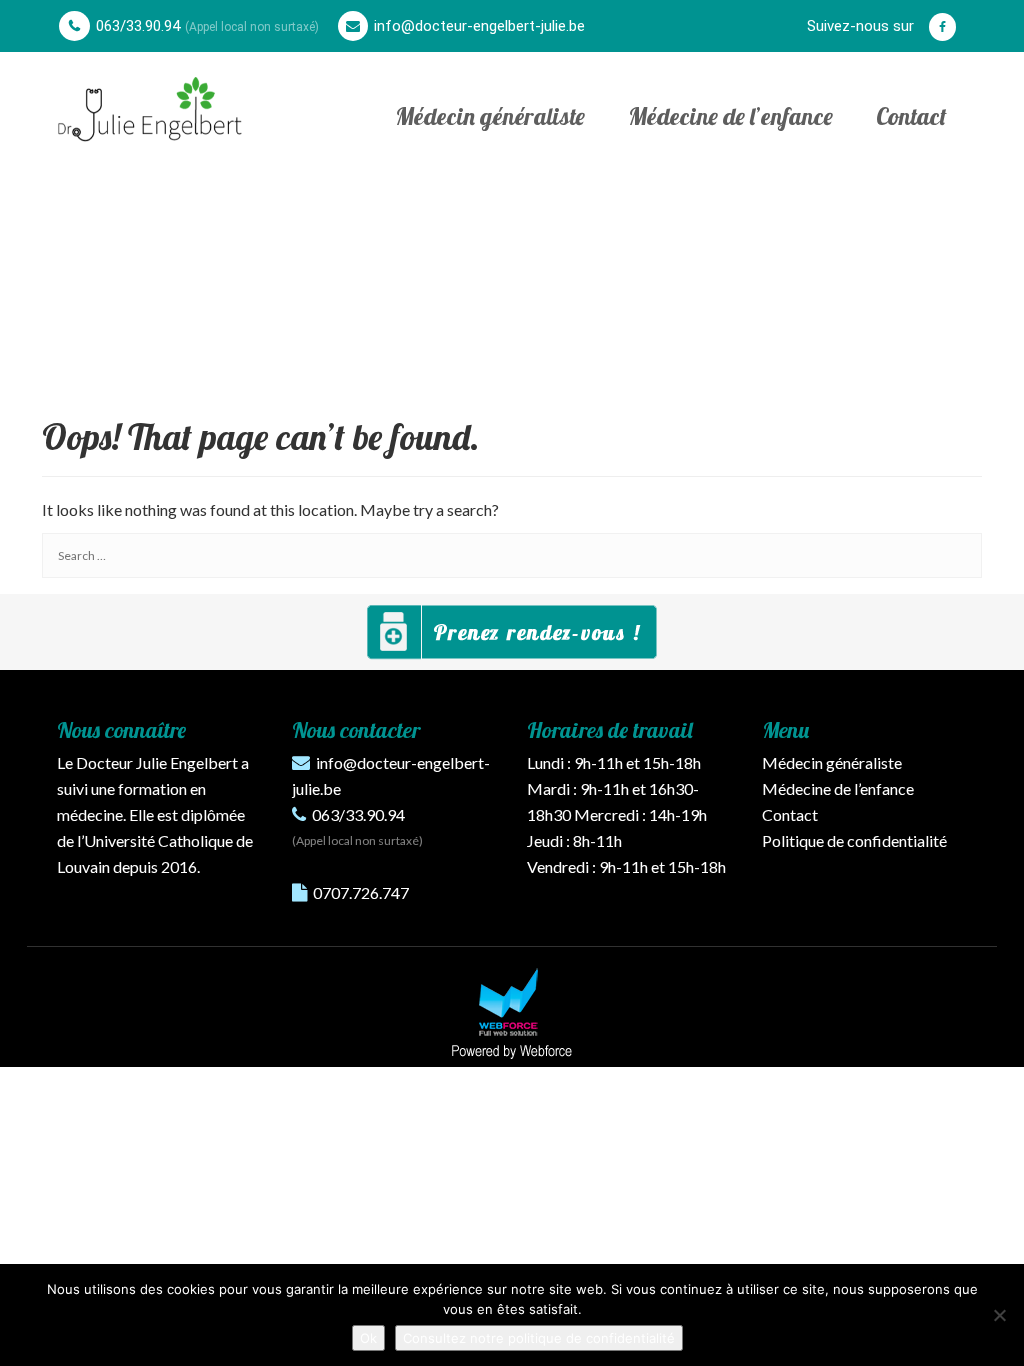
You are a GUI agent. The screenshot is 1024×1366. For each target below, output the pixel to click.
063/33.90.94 (138, 26)
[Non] (999, 1315)
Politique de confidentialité (854, 840)
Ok (368, 1338)
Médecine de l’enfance (730, 116)
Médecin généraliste (490, 116)
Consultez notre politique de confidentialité (539, 1338)
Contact (911, 116)
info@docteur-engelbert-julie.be (479, 26)
